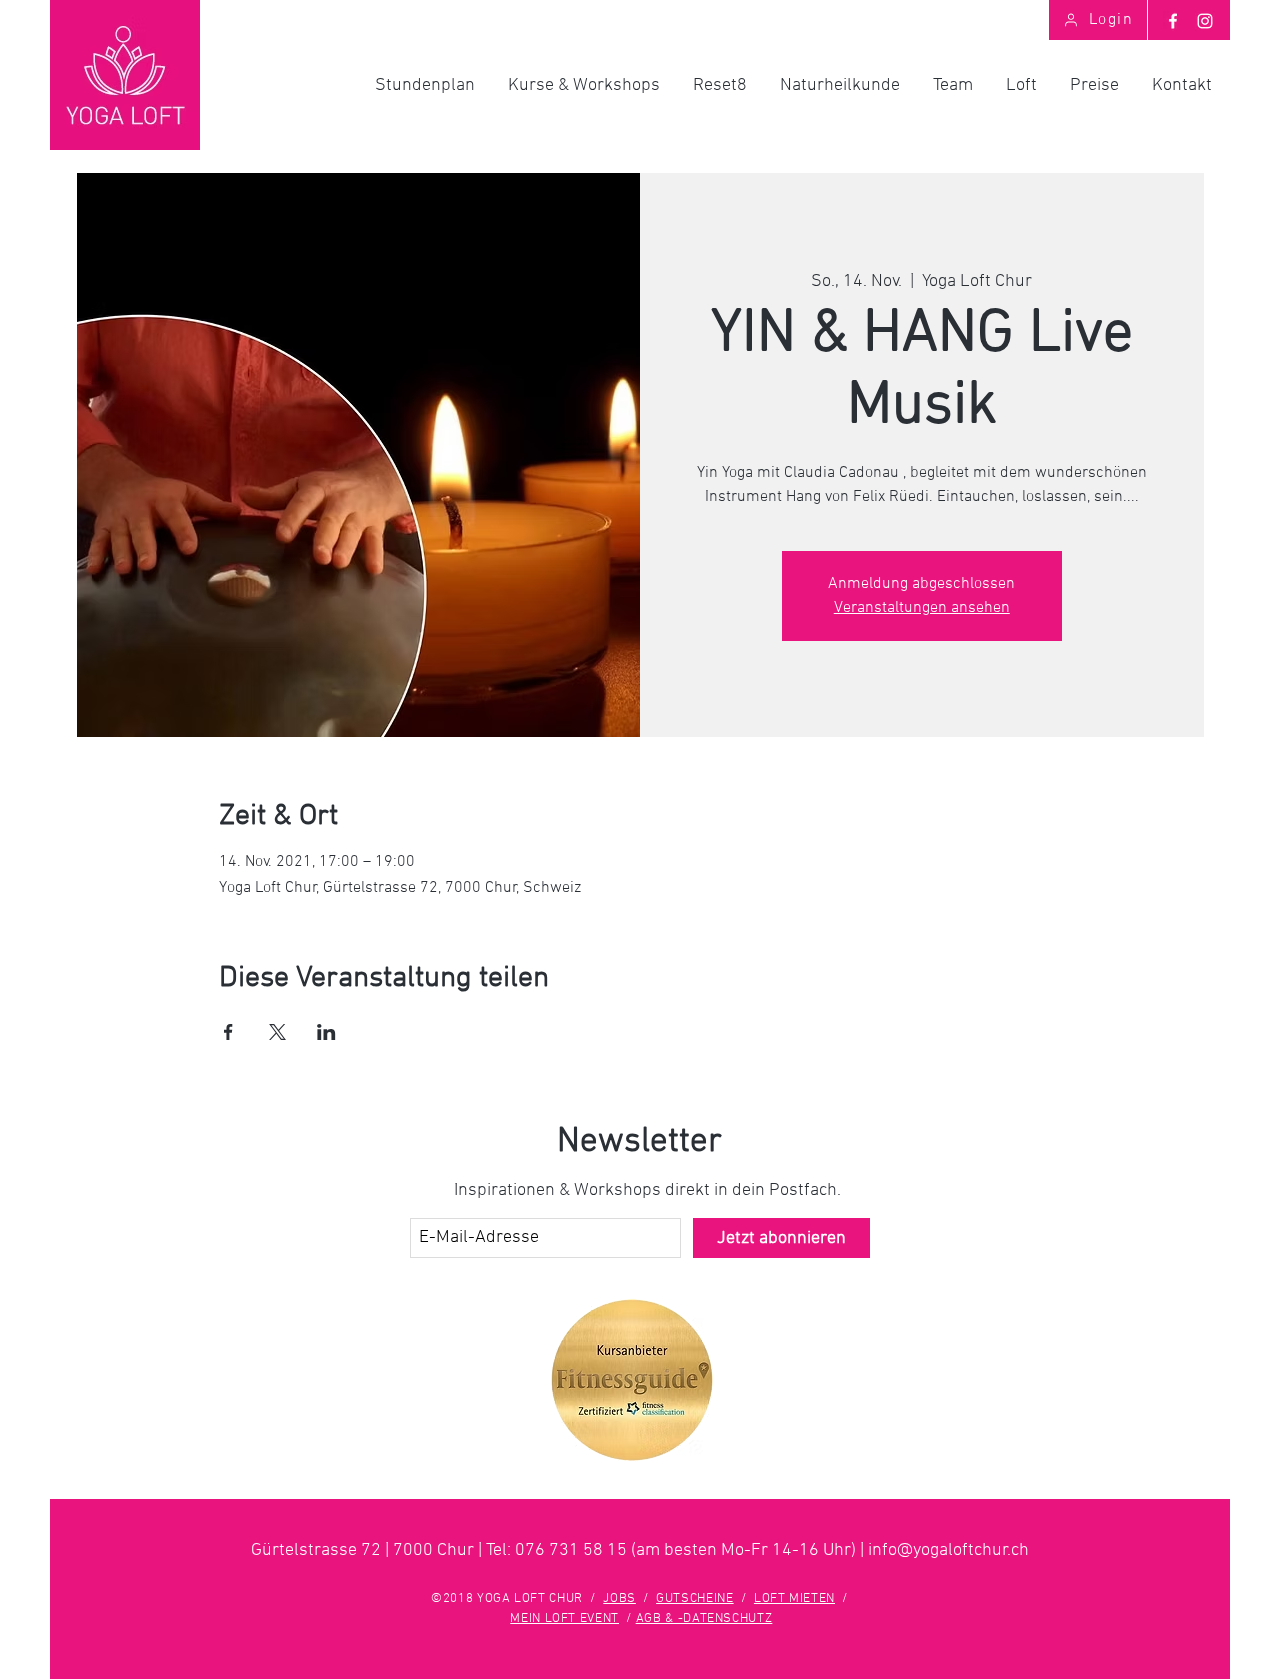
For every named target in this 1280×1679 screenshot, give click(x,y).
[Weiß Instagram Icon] (1205, 21)
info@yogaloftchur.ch (948, 1550)
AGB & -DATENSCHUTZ (704, 1619)
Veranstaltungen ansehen (922, 608)
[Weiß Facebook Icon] (1173, 21)
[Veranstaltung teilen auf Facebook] (228, 1032)
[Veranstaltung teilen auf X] (277, 1032)
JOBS (619, 1599)
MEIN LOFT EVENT (564, 1619)
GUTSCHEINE (695, 1599)
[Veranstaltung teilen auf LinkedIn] (326, 1032)
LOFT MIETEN (794, 1599)
